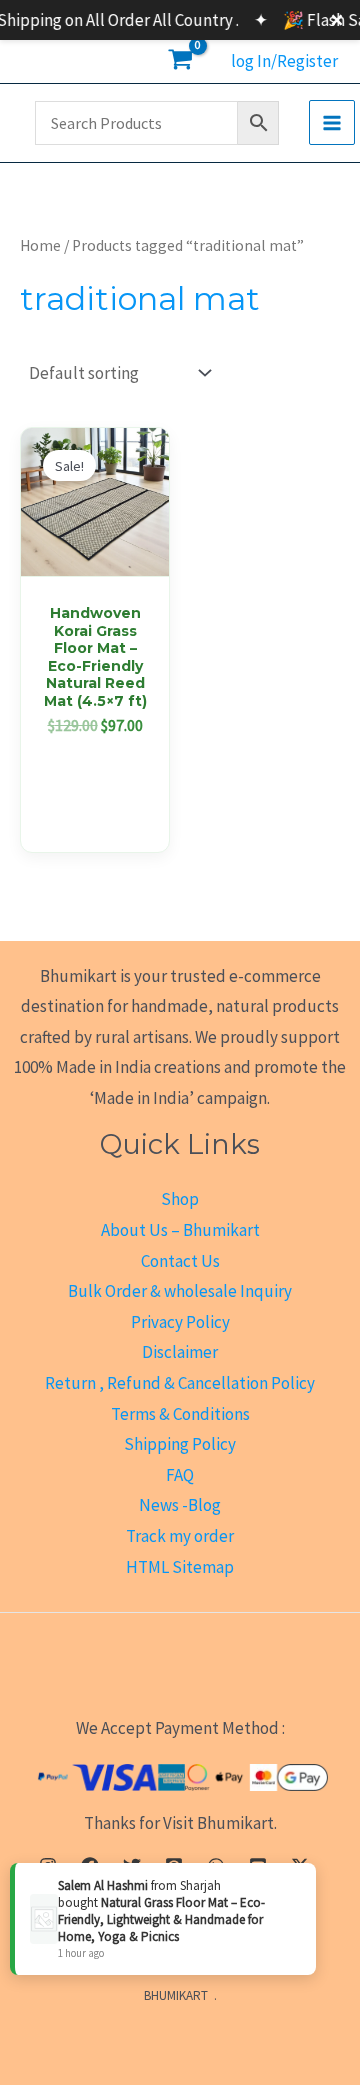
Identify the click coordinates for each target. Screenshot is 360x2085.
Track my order (180, 1536)
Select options (95, 786)
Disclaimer (180, 1352)
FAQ (180, 1475)
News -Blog (180, 1505)
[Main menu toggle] (332, 123)
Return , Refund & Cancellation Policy (180, 1383)
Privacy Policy (180, 1322)
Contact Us (180, 1261)
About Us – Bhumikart (180, 1230)
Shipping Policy (180, 1444)
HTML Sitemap (180, 1567)
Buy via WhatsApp (101, 831)
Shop (180, 1199)
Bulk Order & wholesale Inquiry (180, 1291)
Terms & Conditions (180, 1414)
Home (40, 245)
